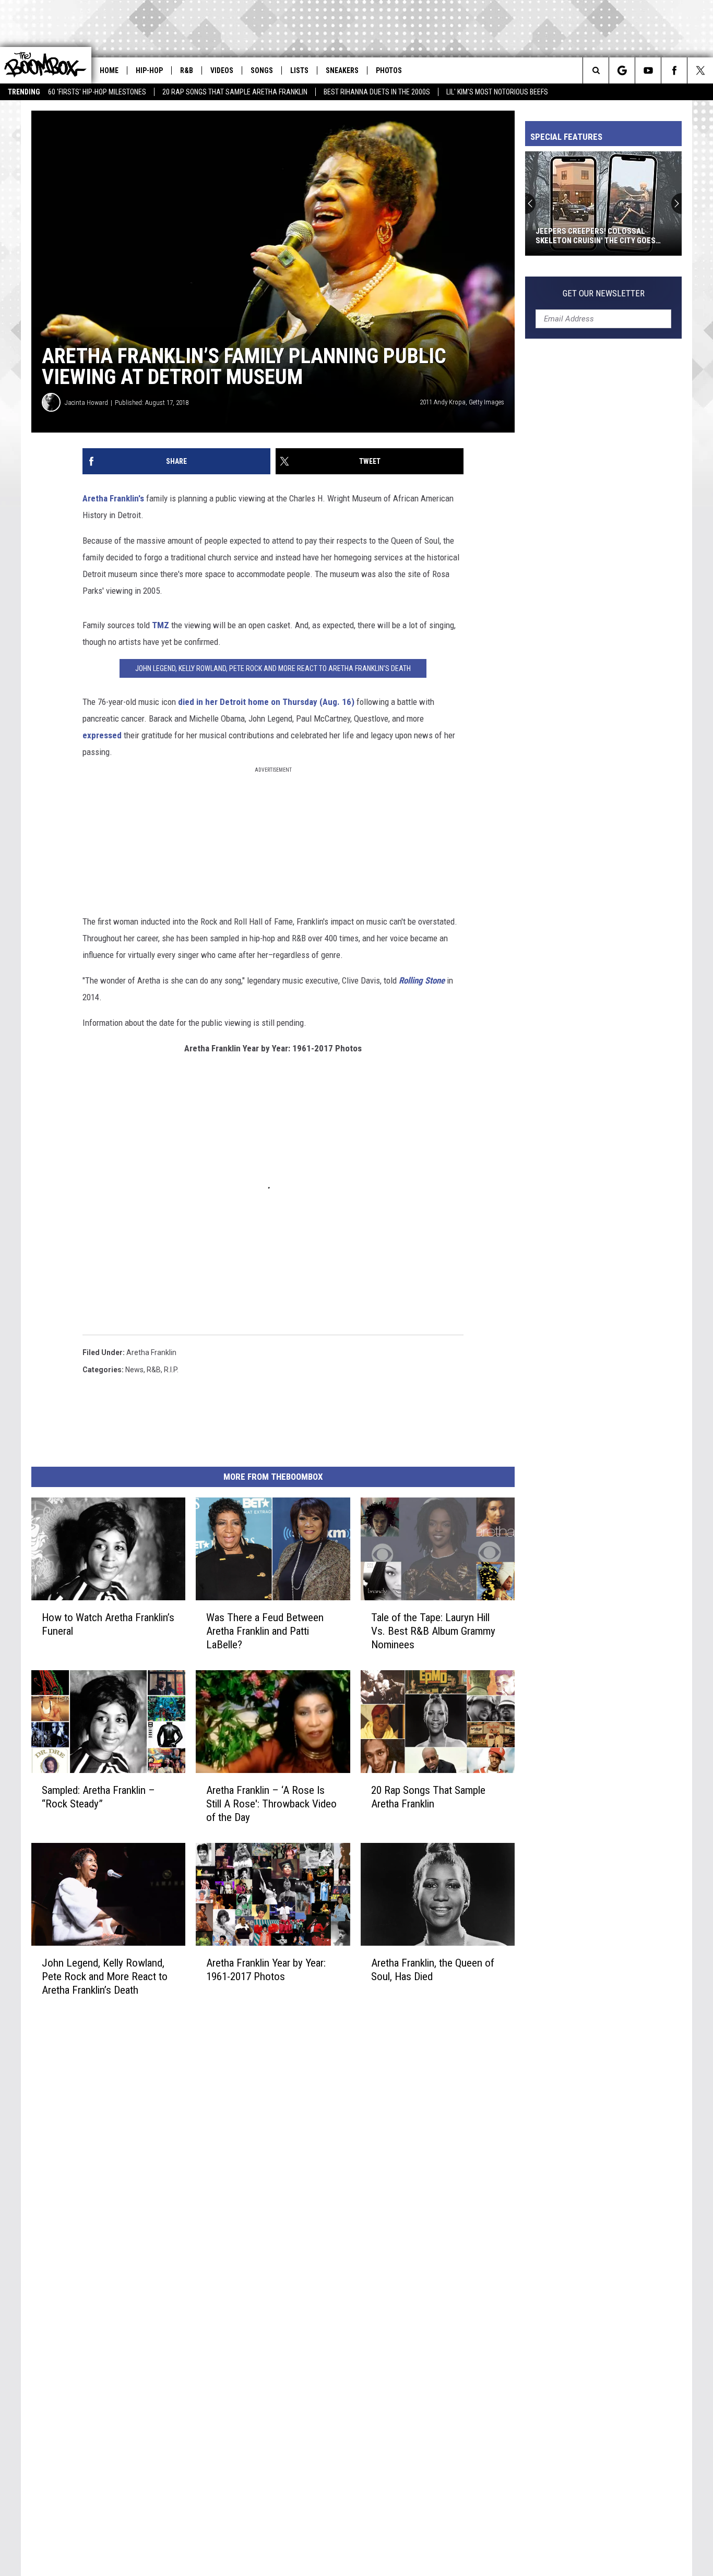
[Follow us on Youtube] (648, 70)
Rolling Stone (422, 980)
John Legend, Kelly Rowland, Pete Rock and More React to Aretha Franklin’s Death (105, 1976)
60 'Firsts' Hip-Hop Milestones (97, 92)
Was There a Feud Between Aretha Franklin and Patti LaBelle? (265, 1631)
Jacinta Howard (86, 403)
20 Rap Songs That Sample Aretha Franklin (235, 92)
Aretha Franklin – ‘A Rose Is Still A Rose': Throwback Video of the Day (271, 1804)
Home (109, 70)
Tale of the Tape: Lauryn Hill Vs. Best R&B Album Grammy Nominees (433, 1631)
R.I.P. (171, 1370)
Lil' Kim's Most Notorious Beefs (497, 92)
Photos (389, 70)
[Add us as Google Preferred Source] (622, 70)
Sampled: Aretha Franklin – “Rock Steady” (98, 1797)
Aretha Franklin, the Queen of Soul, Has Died (433, 1970)
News (134, 1370)
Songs (262, 70)
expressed (103, 735)
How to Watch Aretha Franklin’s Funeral (108, 1624)
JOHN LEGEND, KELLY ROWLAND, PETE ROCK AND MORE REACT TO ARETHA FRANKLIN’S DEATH (273, 668)
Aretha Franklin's (113, 498)
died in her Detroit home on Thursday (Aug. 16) (266, 702)
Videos (222, 70)
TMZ (159, 625)
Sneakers (342, 70)
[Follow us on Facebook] (674, 70)
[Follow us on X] (700, 70)
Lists (299, 70)
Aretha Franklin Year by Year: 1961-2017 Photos (266, 1970)
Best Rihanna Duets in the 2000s (377, 92)
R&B (187, 70)
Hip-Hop (149, 70)
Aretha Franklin (151, 1352)
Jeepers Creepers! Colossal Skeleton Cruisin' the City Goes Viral (539, 236)
